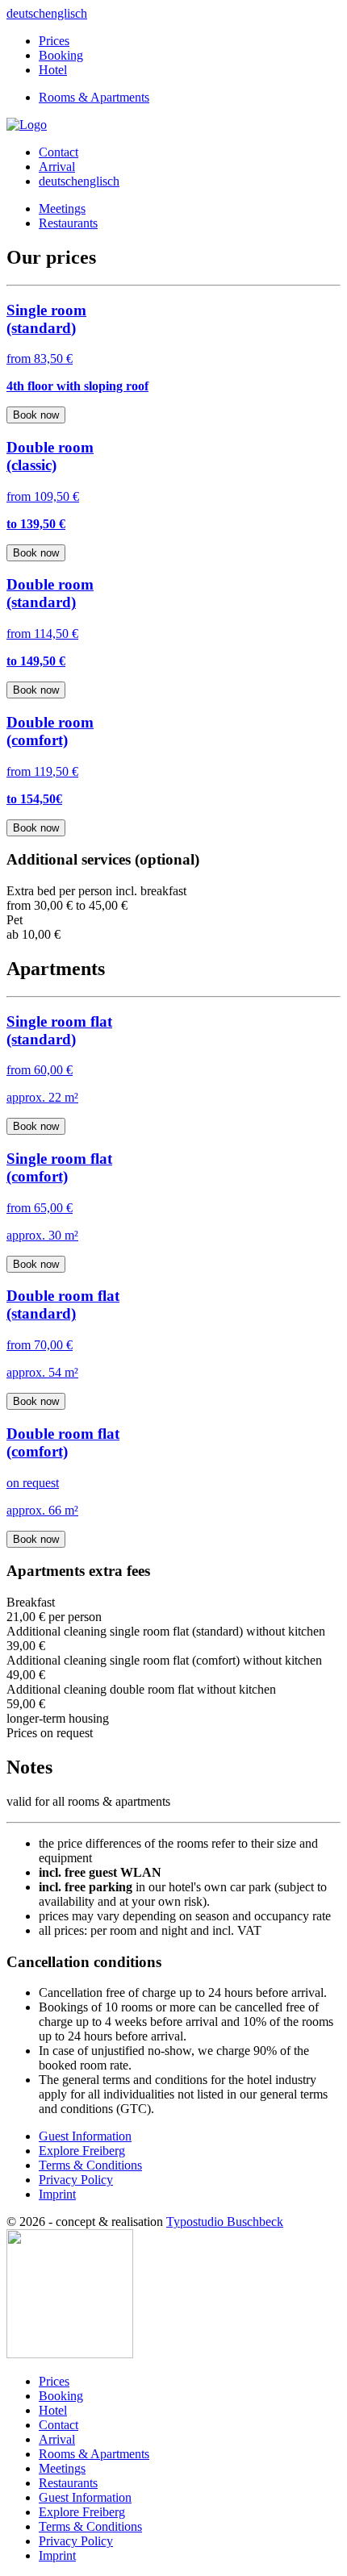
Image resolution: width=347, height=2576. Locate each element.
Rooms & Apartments (94, 97)
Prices (54, 41)
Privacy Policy (76, 2180)
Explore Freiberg (82, 2151)
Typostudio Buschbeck (225, 2222)
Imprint (57, 2194)
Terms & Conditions (90, 2165)
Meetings (62, 208)
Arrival (57, 167)
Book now (36, 415)
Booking (61, 55)
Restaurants (68, 223)
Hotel (53, 70)
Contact (59, 152)
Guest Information (85, 2136)
